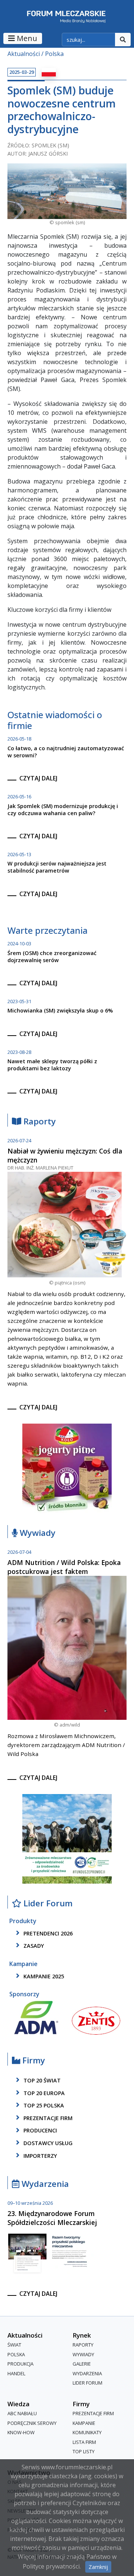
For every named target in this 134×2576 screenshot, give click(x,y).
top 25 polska (43, 2105)
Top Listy (84, 2451)
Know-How (21, 2432)
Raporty (39, 1122)
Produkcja (20, 2364)
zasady (33, 1946)
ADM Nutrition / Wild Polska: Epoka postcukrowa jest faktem (64, 1567)
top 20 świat (41, 2080)
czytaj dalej (38, 778)
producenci (39, 2131)
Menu (26, 38)
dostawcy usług (47, 2143)
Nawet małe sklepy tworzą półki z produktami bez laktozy (52, 1065)
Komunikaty (87, 2432)
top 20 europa (43, 2093)
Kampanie (84, 2423)
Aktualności (24, 54)
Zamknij (98, 2567)
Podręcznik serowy (32, 2423)
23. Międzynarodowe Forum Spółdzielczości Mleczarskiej (52, 2218)
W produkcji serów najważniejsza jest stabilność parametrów (57, 867)
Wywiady (36, 1533)
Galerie (82, 2364)
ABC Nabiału (22, 2413)
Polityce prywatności (51, 2566)
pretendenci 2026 (47, 1933)
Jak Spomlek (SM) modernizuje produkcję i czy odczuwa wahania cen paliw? (63, 810)
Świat (14, 2345)
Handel (16, 2373)
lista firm (84, 2442)
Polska (54, 54)
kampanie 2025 (43, 1976)
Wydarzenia (44, 2184)
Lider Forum (87, 2383)
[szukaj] (123, 40)
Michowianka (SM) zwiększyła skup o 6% (60, 1010)
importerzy (39, 2156)
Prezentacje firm (47, 2118)
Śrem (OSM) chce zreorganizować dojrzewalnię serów (52, 957)
